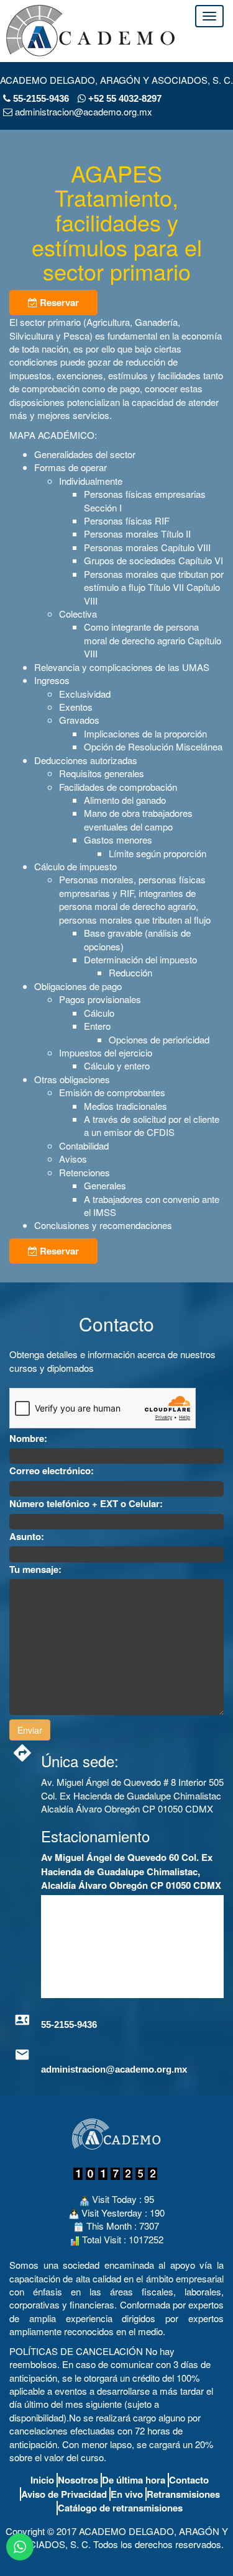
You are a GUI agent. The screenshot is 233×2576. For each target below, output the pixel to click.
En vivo (127, 2494)
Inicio (42, 2480)
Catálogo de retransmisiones (120, 2508)
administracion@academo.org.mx (114, 2069)
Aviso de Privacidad (64, 2494)
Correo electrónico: (52, 1471)
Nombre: (28, 1439)
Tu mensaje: (35, 1569)
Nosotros (78, 2480)
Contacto (189, 2480)
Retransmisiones (183, 2494)
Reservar (58, 302)
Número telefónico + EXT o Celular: (86, 1504)
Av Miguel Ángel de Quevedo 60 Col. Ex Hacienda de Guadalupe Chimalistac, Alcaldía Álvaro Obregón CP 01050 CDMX (131, 1871)
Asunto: (27, 1537)
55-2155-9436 (41, 98)
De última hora (134, 2480)
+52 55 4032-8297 (124, 98)
